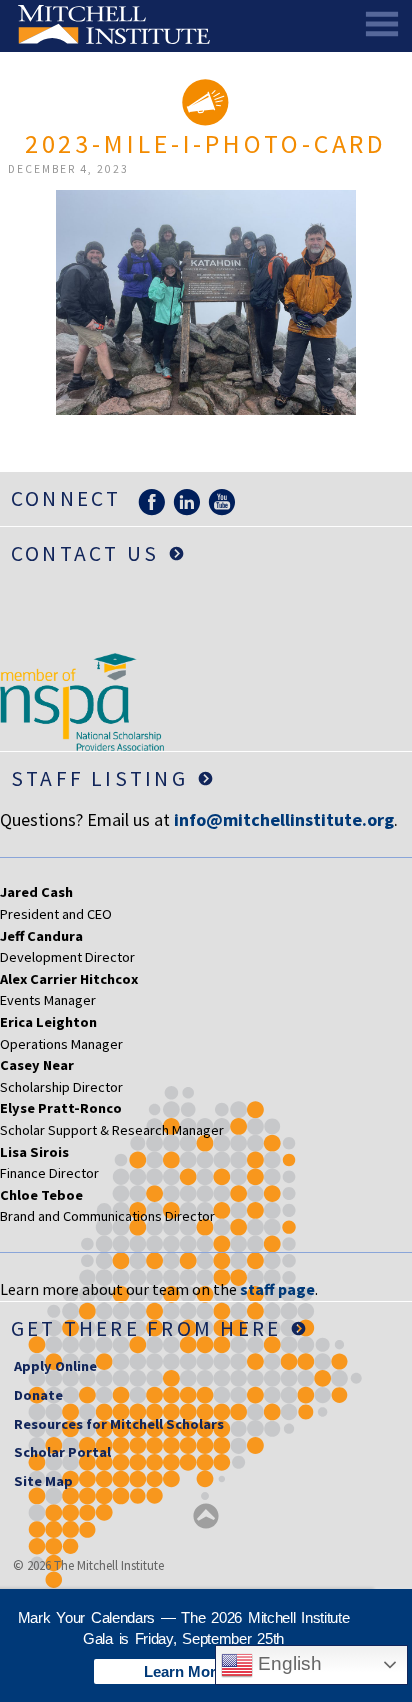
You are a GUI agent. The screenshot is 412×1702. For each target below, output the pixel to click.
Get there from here (146, 1328)
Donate (38, 1395)
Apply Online (55, 1366)
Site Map (43, 1481)
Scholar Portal (62, 1452)
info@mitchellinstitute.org (284, 819)
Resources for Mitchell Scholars (119, 1424)
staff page (277, 1289)
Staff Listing (99, 778)
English (287, 1663)
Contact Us (85, 553)
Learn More (184, 1671)
